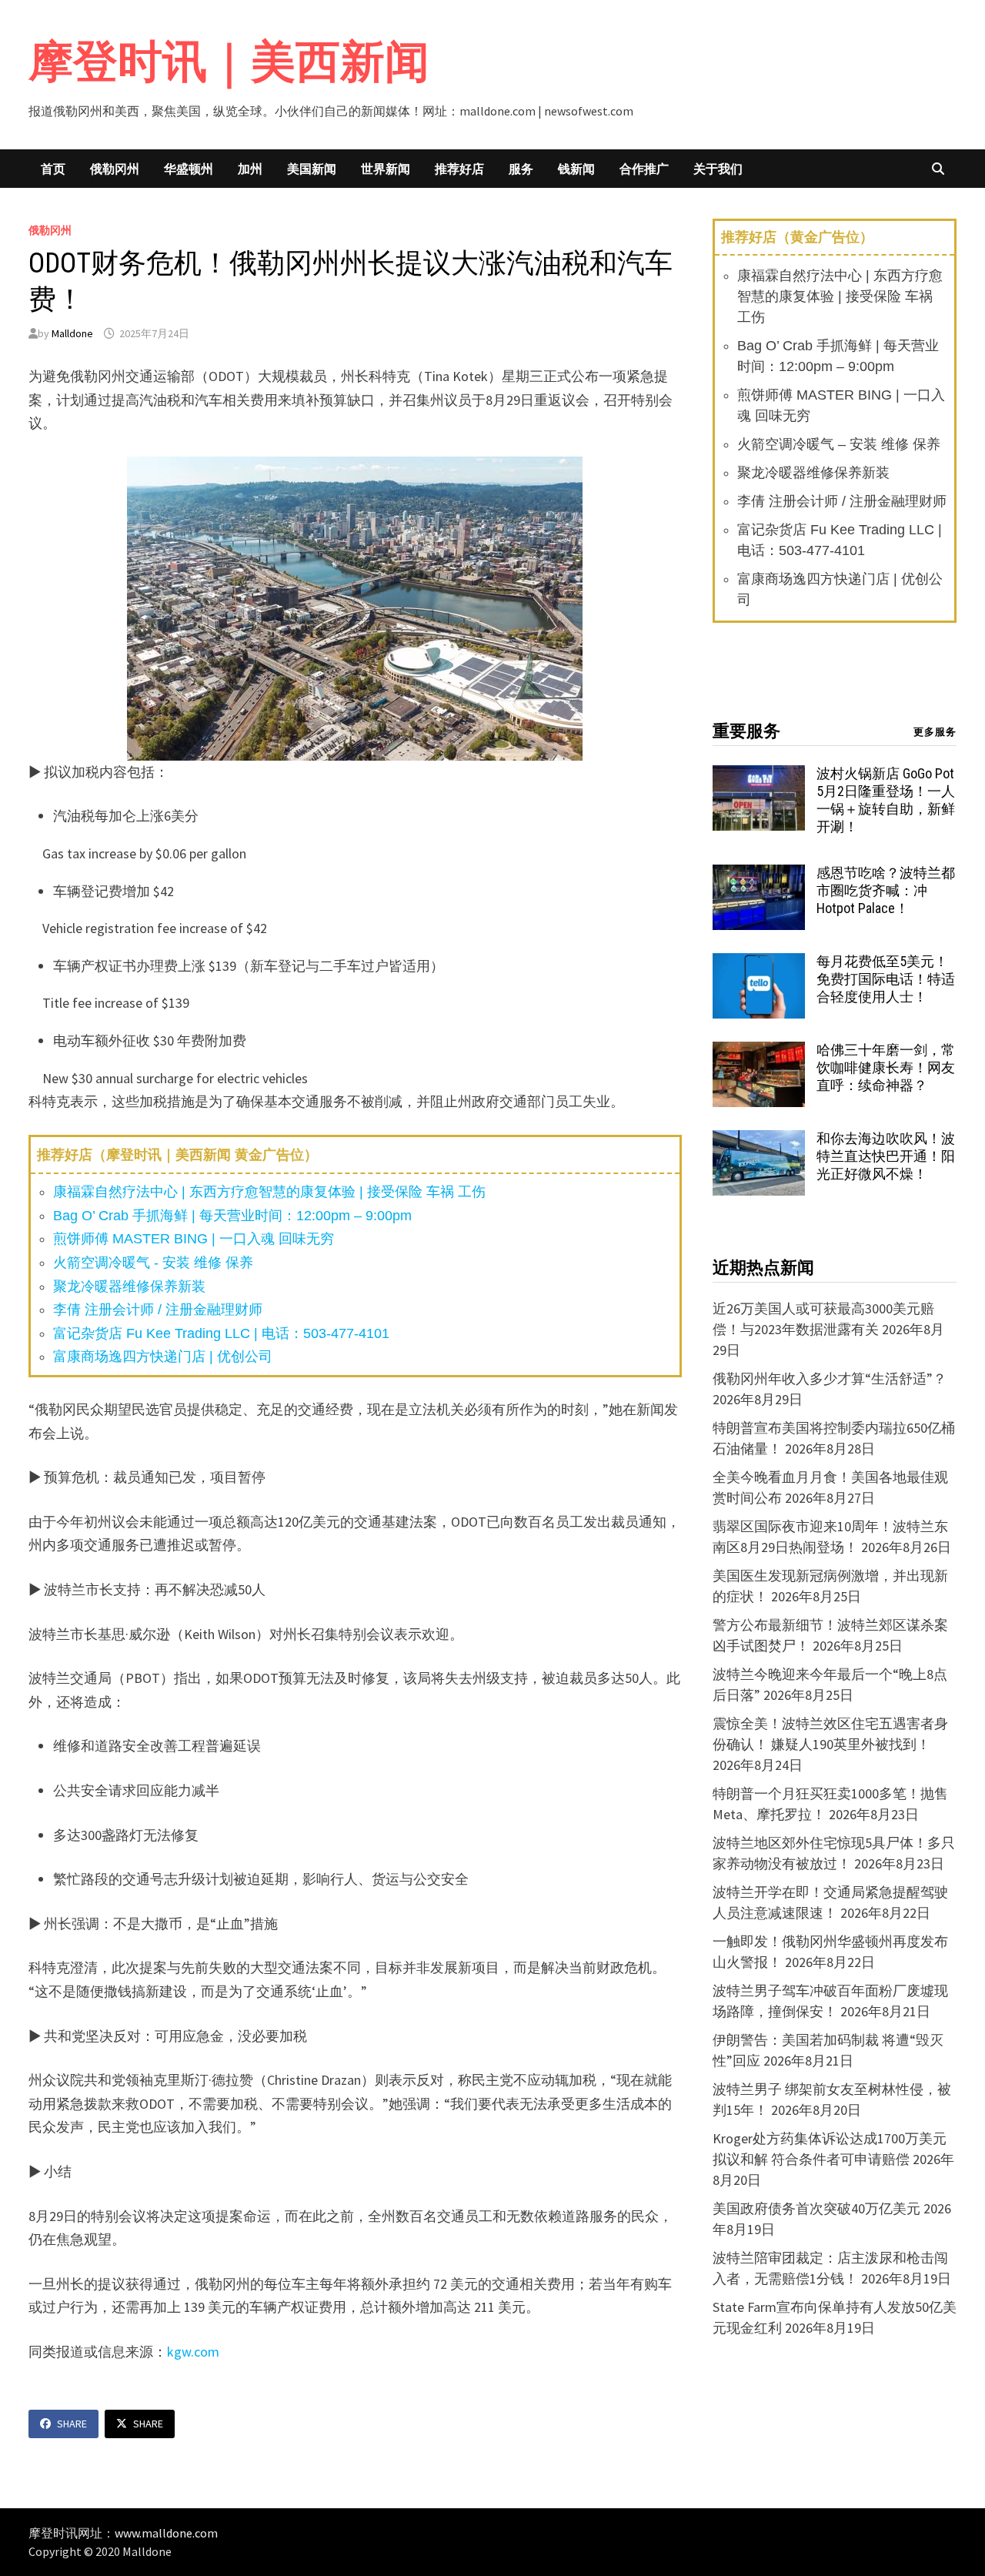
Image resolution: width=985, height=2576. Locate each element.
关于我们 (718, 169)
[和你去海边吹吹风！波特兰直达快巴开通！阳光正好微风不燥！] (759, 1141)
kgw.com (193, 2352)
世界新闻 (386, 169)
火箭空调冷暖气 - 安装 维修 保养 (153, 1263)
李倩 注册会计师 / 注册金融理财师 (158, 1310)
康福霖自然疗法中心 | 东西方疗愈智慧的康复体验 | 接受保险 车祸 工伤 (269, 1192)
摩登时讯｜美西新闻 (229, 61)
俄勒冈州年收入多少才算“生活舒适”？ (830, 1378)
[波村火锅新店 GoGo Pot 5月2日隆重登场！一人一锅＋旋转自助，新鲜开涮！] (759, 776)
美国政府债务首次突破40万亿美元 (816, 2208)
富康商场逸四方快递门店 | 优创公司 (163, 1357)
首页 (53, 169)
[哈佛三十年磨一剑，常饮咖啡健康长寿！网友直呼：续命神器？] (759, 1052)
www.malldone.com (166, 2533)
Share (72, 2424)
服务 (521, 169)
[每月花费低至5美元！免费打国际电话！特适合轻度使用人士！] (759, 963)
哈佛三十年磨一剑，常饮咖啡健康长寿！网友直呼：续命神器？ (886, 1067)
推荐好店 (459, 169)
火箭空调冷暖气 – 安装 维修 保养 (839, 444)
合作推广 (644, 169)
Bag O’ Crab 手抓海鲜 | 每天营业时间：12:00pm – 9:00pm (232, 1216)
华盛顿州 (189, 169)
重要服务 (746, 731)
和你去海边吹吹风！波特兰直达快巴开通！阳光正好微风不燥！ (886, 1156)
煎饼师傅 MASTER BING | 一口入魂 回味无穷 (194, 1239)
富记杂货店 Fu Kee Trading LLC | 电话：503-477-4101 (221, 1333)
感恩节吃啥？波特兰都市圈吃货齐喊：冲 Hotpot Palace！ (886, 890)
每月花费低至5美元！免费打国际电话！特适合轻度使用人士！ (886, 979)
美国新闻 (312, 169)
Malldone (72, 333)
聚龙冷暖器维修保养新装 (129, 1286)
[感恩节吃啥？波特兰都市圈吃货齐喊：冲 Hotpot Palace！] (759, 875)
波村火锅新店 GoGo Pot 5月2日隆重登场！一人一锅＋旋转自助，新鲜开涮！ (886, 800)
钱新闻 (576, 169)
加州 (250, 169)
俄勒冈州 (115, 169)
